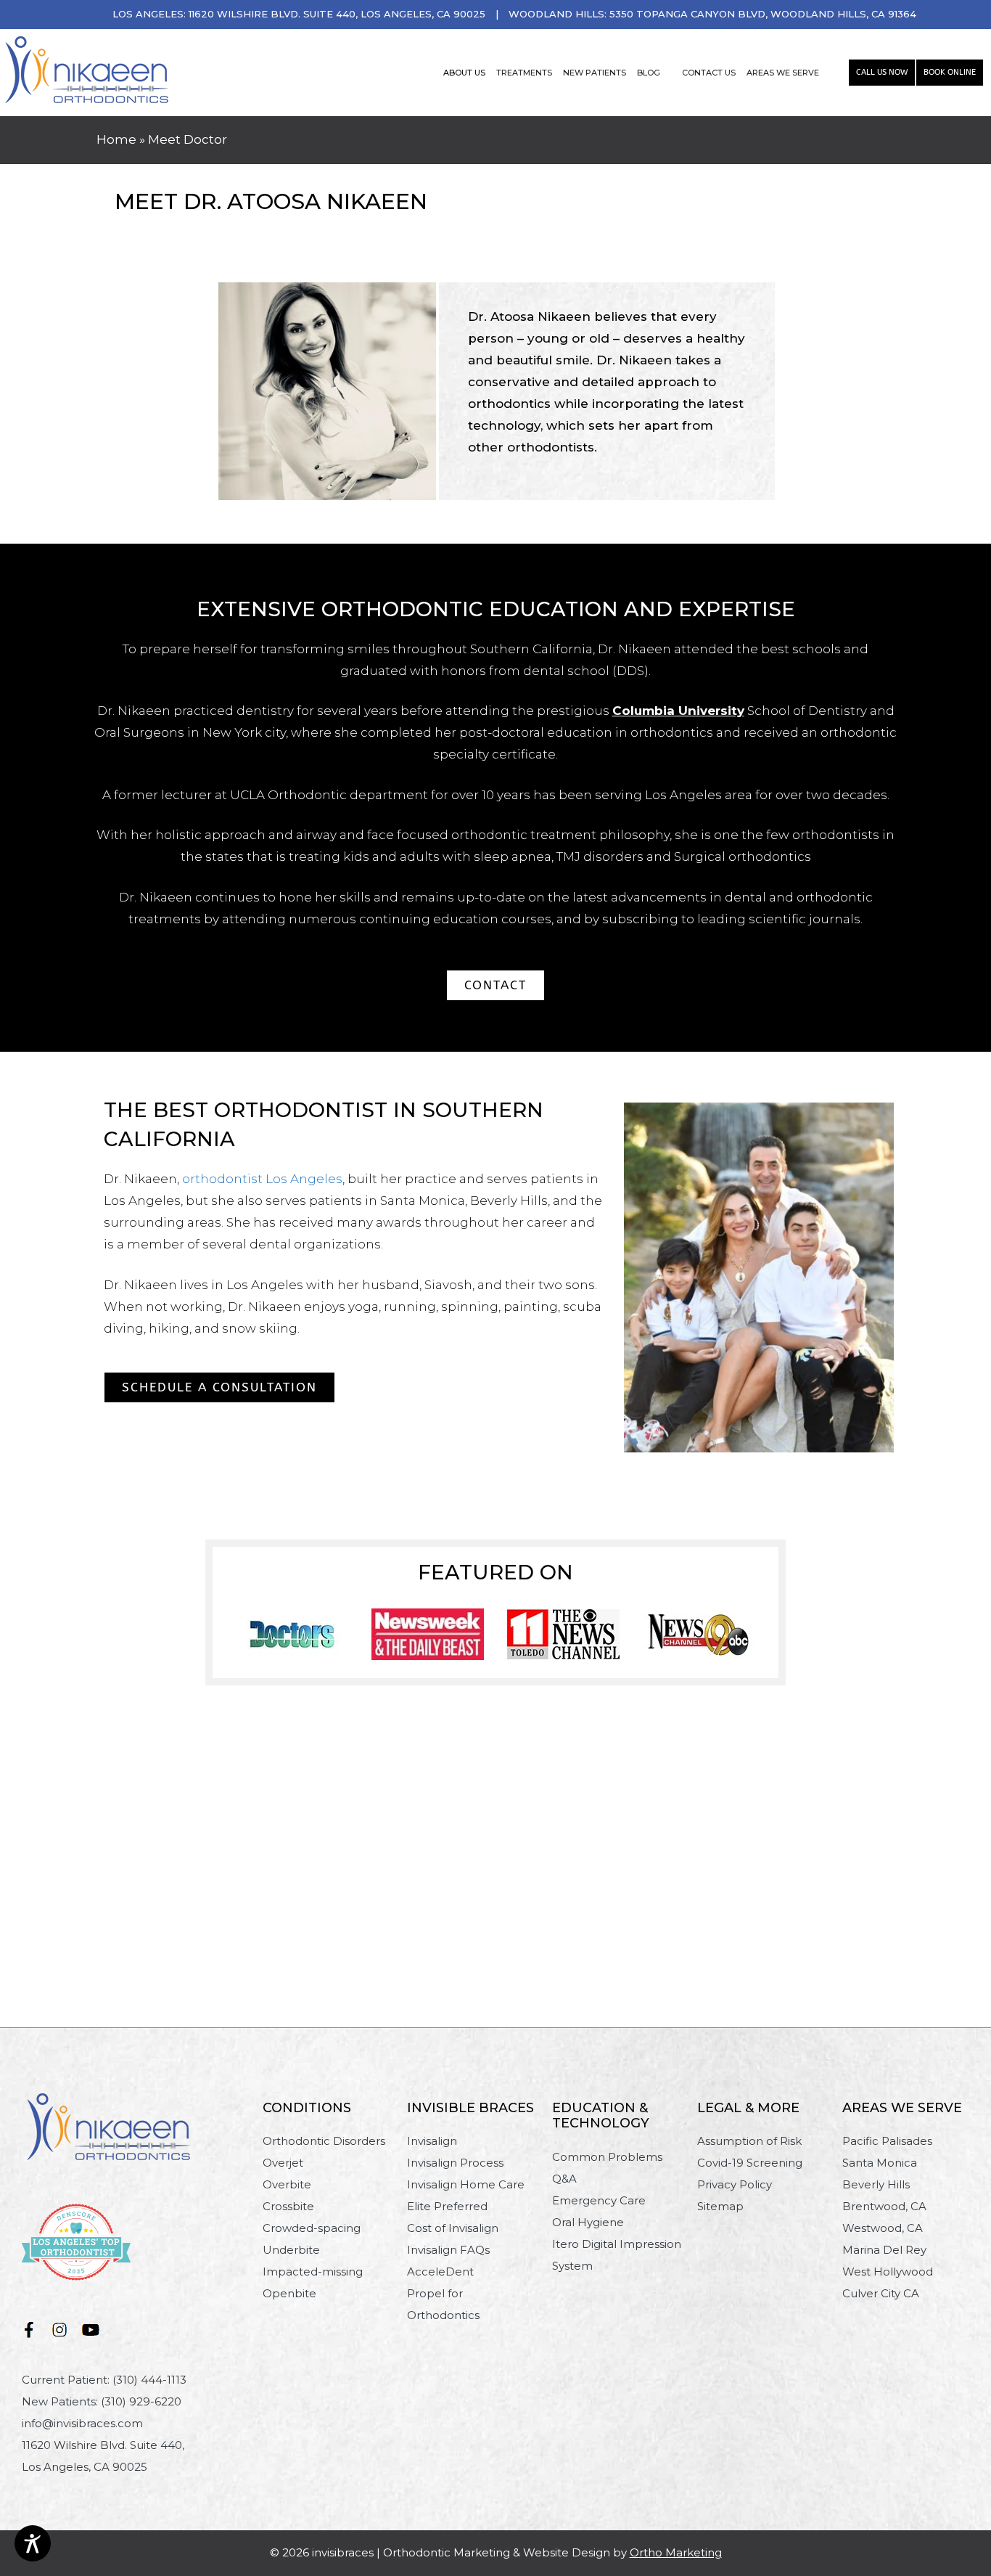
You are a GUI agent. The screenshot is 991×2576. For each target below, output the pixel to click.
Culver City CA (881, 2293)
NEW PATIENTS (595, 73)
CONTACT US (709, 73)
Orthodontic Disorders (324, 2141)
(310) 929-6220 (141, 2401)
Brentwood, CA (884, 2206)
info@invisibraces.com (82, 2423)
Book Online (950, 72)
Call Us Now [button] (882, 72)
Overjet (283, 2163)
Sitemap (720, 2206)
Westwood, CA (883, 2228)
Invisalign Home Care (466, 2184)
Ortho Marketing (676, 2552)
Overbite (287, 2184)
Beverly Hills (876, 2184)
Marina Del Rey (884, 2250)
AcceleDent (440, 2272)
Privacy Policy (735, 2184)
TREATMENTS (524, 73)
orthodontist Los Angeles (262, 1179)
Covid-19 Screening (750, 2163)
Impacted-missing (313, 2272)
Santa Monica (880, 2163)
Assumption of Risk (749, 2141)
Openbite (289, 2293)
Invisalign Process (455, 2163)
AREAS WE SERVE (783, 73)
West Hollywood (888, 2272)
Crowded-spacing (312, 2228)
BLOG (649, 73)
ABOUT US (464, 73)
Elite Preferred (447, 2206)
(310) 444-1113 (149, 2380)
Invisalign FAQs (448, 2250)
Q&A (564, 2179)
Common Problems (607, 2157)
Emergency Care (599, 2200)
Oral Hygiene (588, 2222)
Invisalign (432, 2141)
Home (116, 139)
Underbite (291, 2250)
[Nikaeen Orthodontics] (87, 71)
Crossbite (288, 2206)
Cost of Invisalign (453, 2228)
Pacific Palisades (887, 2141)
